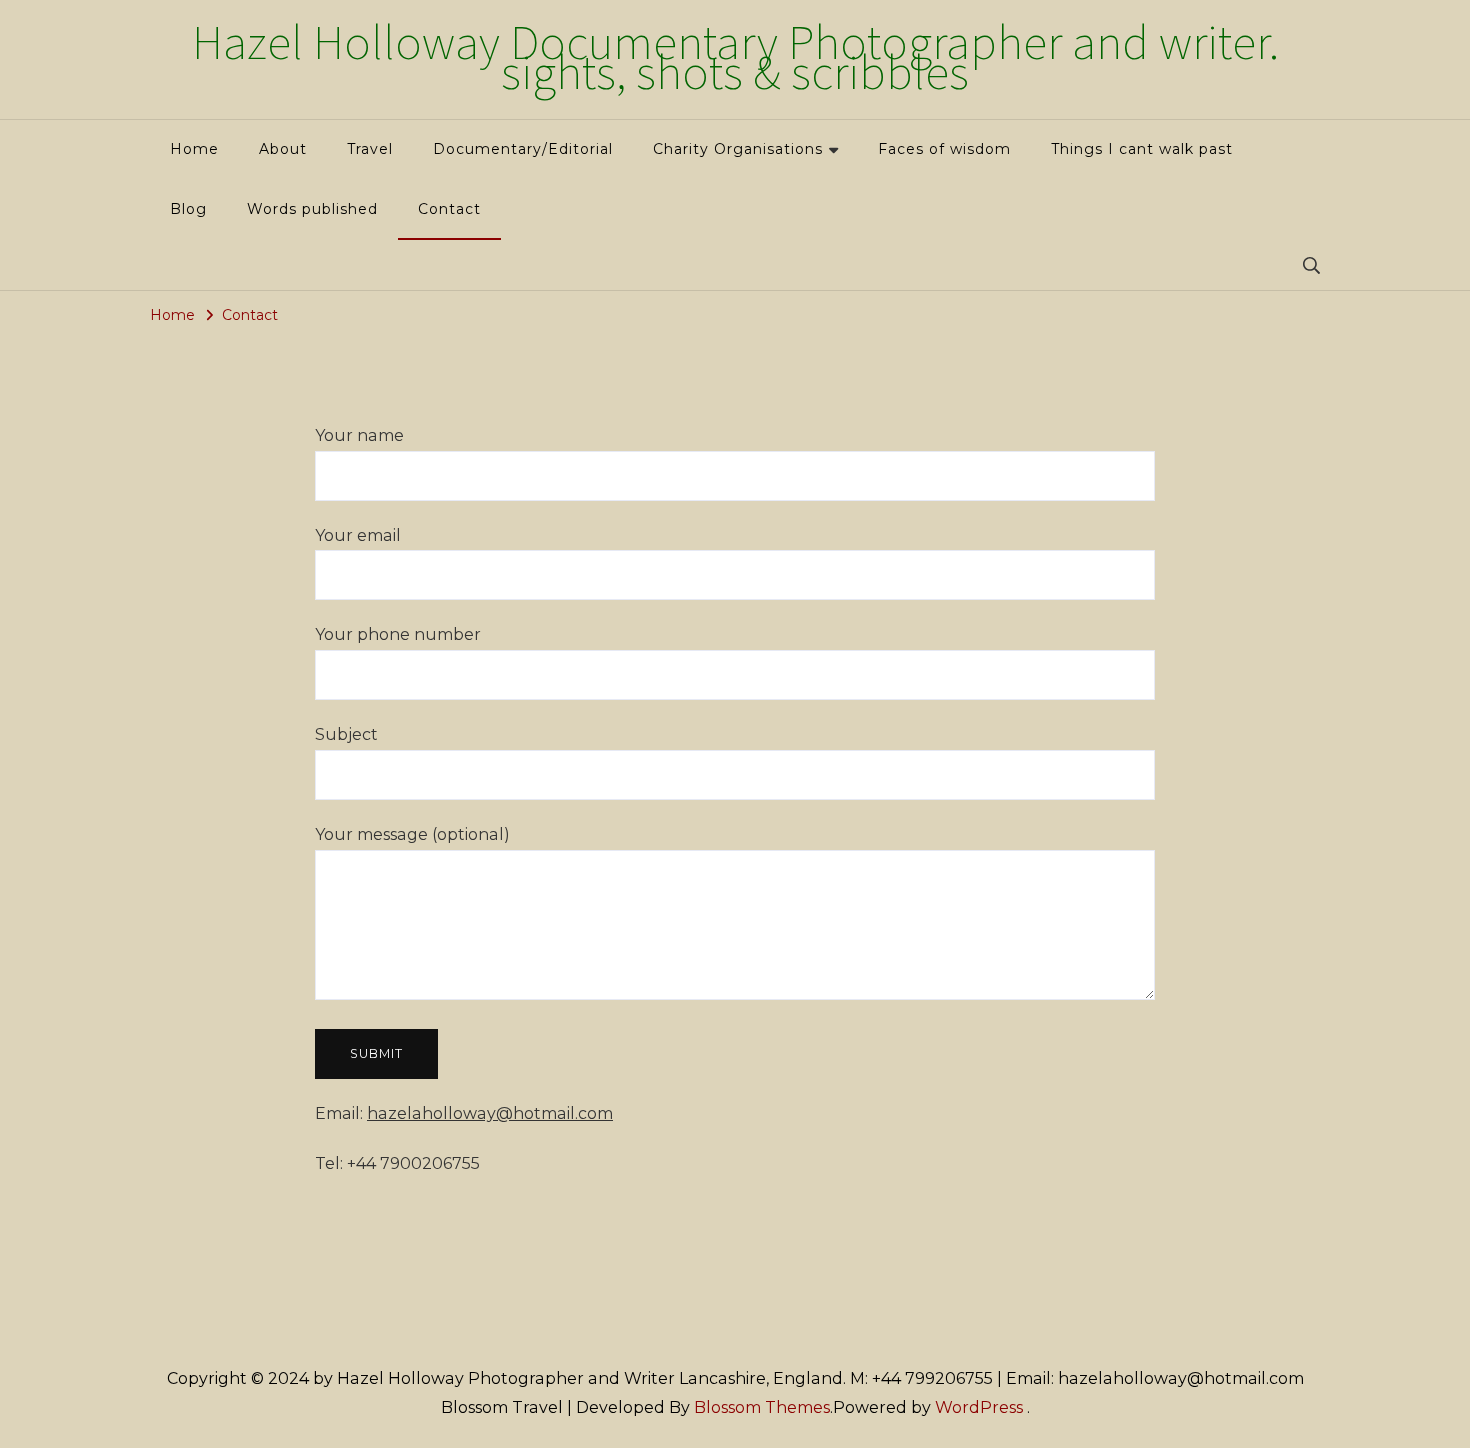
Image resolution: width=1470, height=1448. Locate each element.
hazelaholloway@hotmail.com (490, 1113)
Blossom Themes (762, 1407)
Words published (312, 209)
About (283, 149)
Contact (449, 209)
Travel (370, 149)
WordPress (979, 1407)
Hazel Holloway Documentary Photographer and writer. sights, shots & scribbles (735, 59)
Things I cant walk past (1142, 149)
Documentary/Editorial (523, 149)
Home (194, 149)
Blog (188, 209)
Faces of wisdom (944, 149)
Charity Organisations (738, 149)
